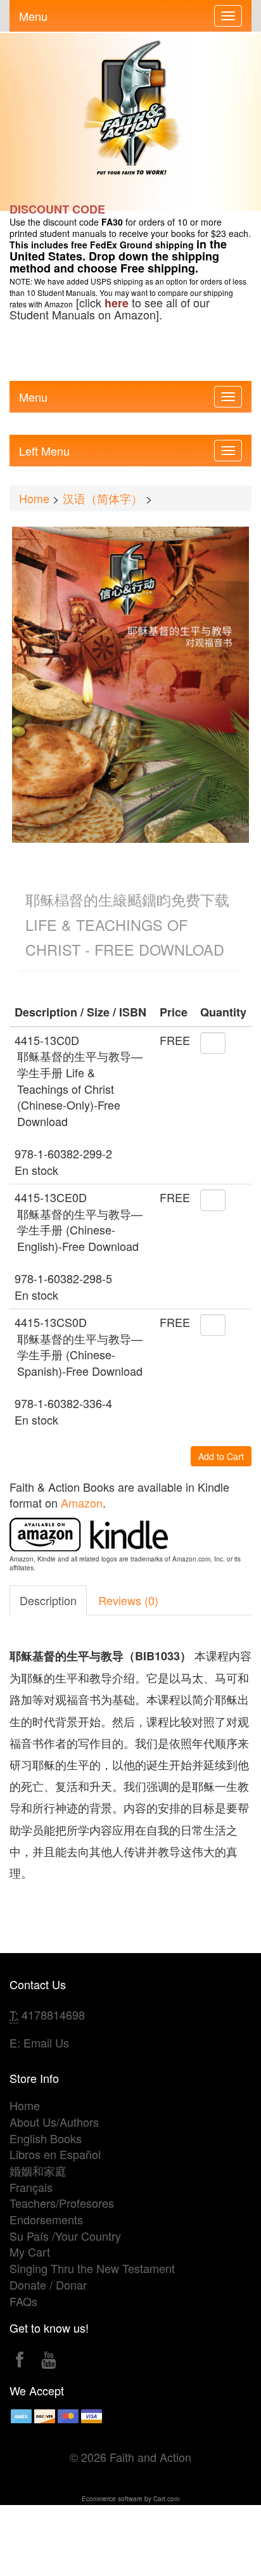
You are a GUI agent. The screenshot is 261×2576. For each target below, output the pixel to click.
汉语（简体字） (103, 498)
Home (34, 498)
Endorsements (46, 2219)
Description (48, 1600)
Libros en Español (55, 2154)
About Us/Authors (54, 2122)
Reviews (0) (128, 1600)
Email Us (46, 2042)
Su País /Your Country (65, 2236)
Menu (33, 13)
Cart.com (166, 2499)
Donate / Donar (48, 2284)
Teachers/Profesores (62, 2203)
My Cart (30, 2252)
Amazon (82, 1503)
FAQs (23, 2301)
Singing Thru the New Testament (92, 2268)
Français (31, 2187)
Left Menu (44, 448)
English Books (46, 2138)
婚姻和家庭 (38, 2170)
